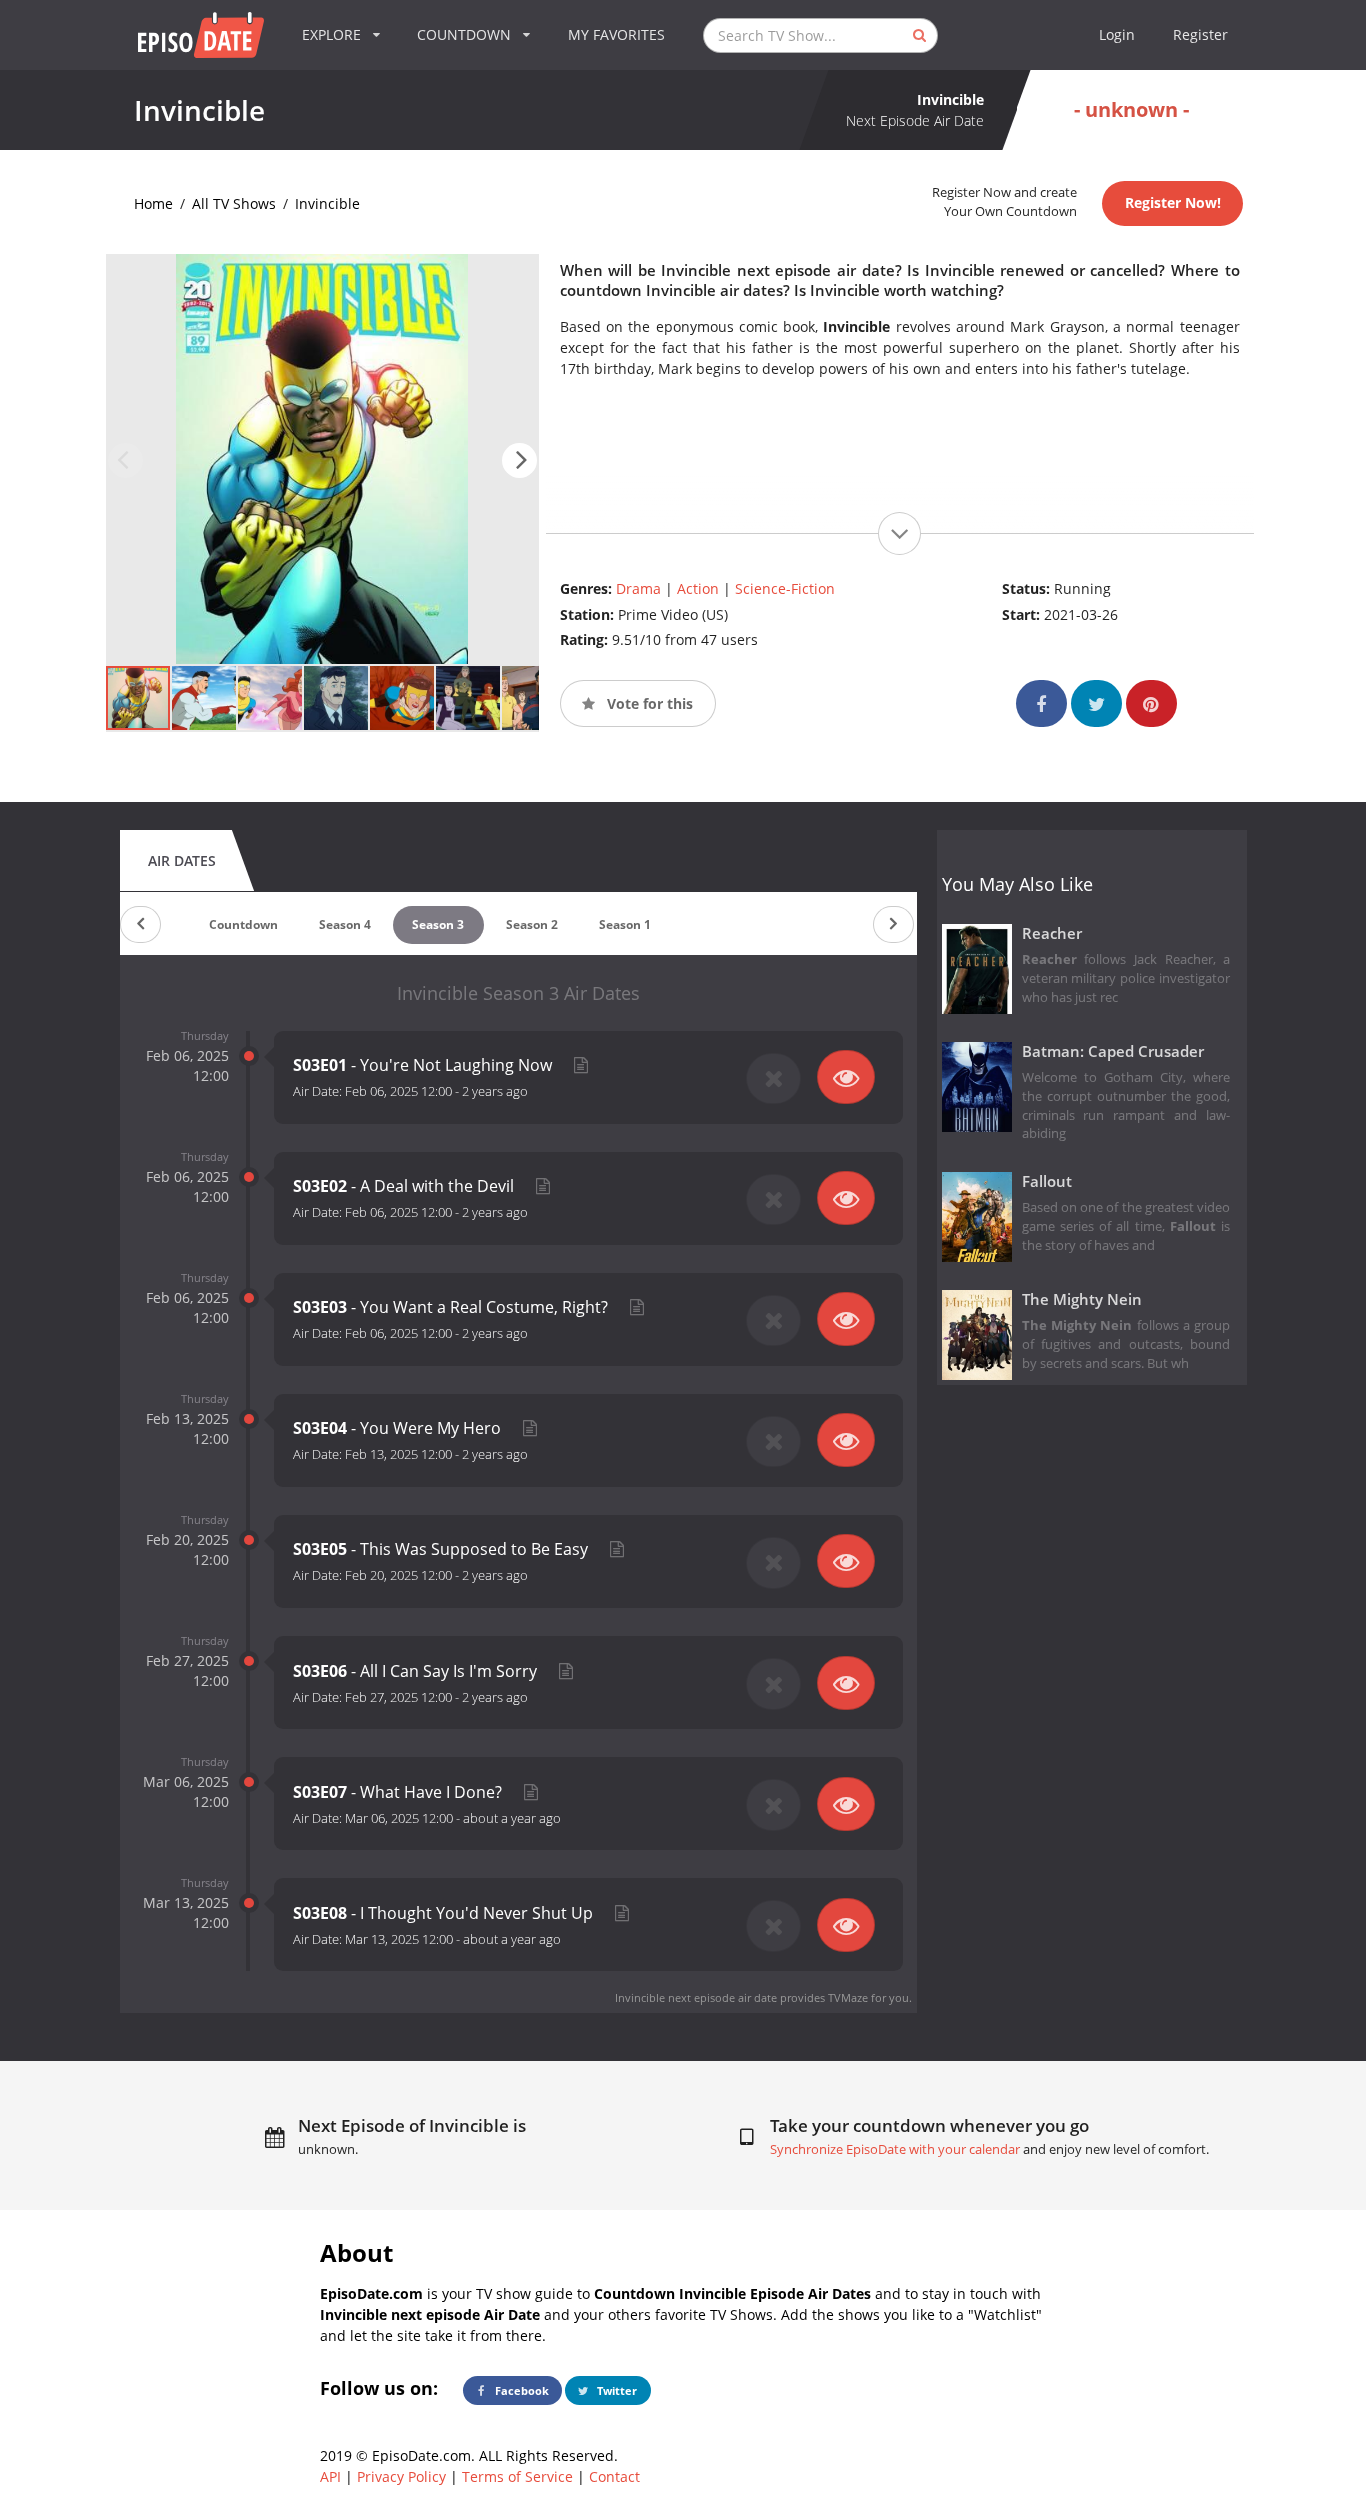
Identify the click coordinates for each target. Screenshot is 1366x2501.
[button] (519, 460)
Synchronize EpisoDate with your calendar (895, 2149)
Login (1117, 34)
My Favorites (616, 34)
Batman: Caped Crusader (1113, 1051)
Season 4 (345, 924)
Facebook (520, 2390)
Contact (614, 2476)
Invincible (327, 203)
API (330, 2476)
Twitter (615, 2390)
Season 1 (625, 924)
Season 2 (532, 924)
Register (1200, 34)
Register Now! (1173, 202)
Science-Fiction (785, 588)
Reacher (1052, 933)
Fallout (1047, 1181)
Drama (638, 588)
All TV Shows (234, 203)
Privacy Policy (401, 2476)
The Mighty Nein (1082, 1299)
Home (153, 203)
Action (698, 588)
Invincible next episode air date (696, 1997)
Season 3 (438, 924)
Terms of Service (517, 2476)
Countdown (243, 924)
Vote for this (648, 703)
